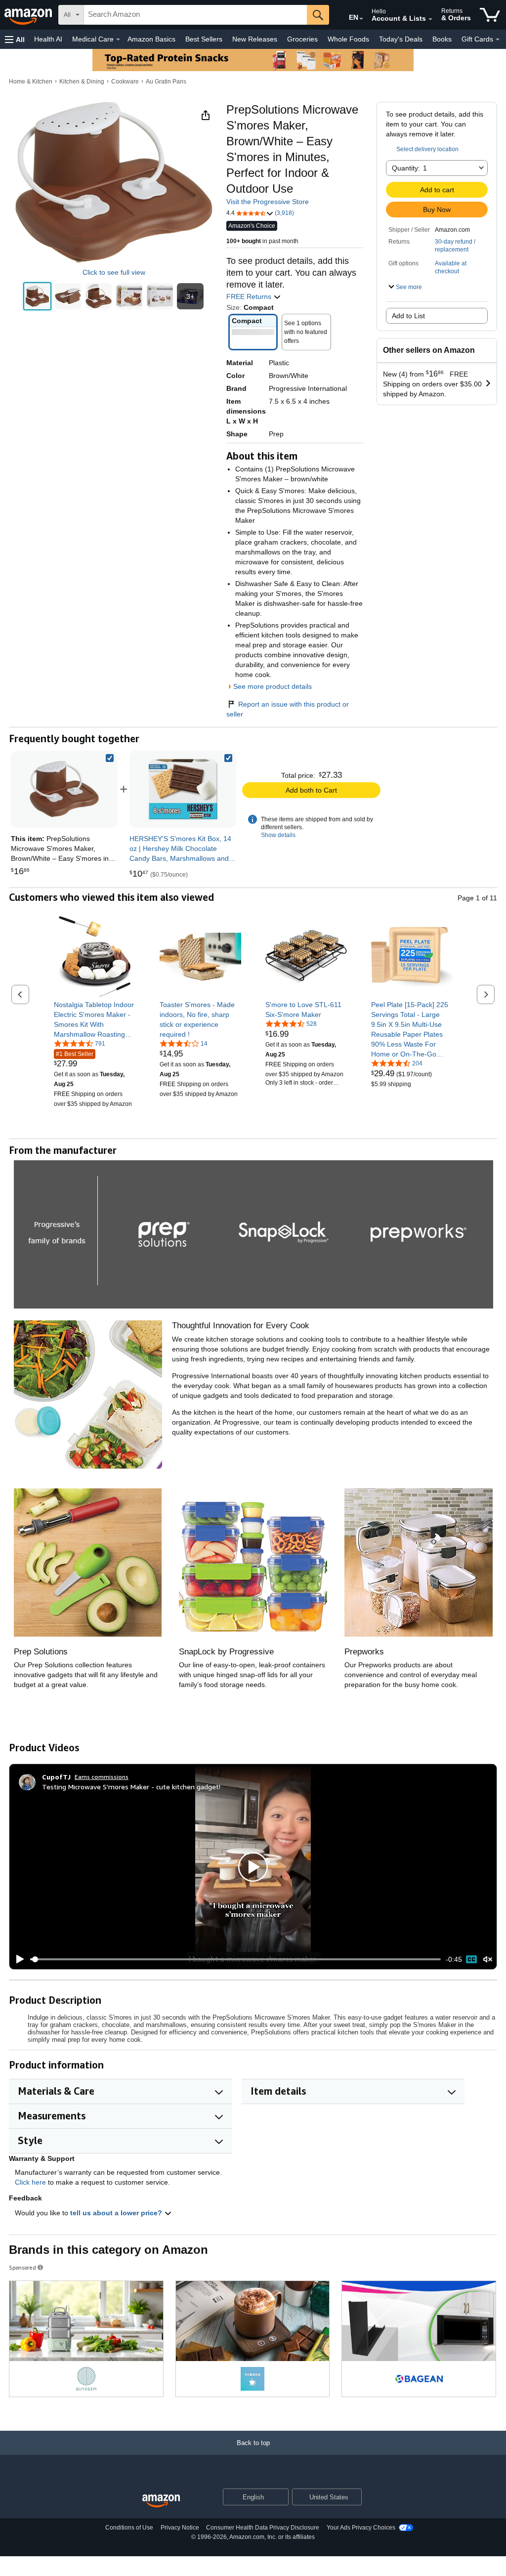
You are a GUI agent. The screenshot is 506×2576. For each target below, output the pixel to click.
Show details (278, 835)
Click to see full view (114, 272)
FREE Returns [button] (250, 296)
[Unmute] (488, 1960)
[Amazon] (29, 15)
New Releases (255, 39)
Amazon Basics (151, 39)
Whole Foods (348, 39)
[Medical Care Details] (118, 40)
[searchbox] (195, 15)
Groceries (302, 39)
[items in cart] (490, 15)
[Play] (17, 1959)
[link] (183, 789)
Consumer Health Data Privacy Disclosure (263, 2528)
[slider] (235, 1959)
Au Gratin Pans (166, 82)
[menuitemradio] (471, 1959)
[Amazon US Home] (161, 2501)
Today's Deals (401, 39)
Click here (30, 2182)
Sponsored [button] (22, 2267)
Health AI (48, 39)
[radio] (37, 296)
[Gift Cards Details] (498, 40)
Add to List (408, 316)
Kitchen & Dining (82, 82)
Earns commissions (102, 1777)
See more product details (273, 686)
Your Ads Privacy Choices (361, 2528)
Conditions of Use (129, 2528)
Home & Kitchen (31, 82)
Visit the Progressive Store (268, 202)
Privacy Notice (180, 2528)
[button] (15, 39)
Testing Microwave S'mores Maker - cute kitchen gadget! (131, 1787)
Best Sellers (204, 39)
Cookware (125, 82)
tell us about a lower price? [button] (117, 2213)
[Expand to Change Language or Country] (361, 19)
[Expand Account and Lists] (430, 19)
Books (442, 39)
